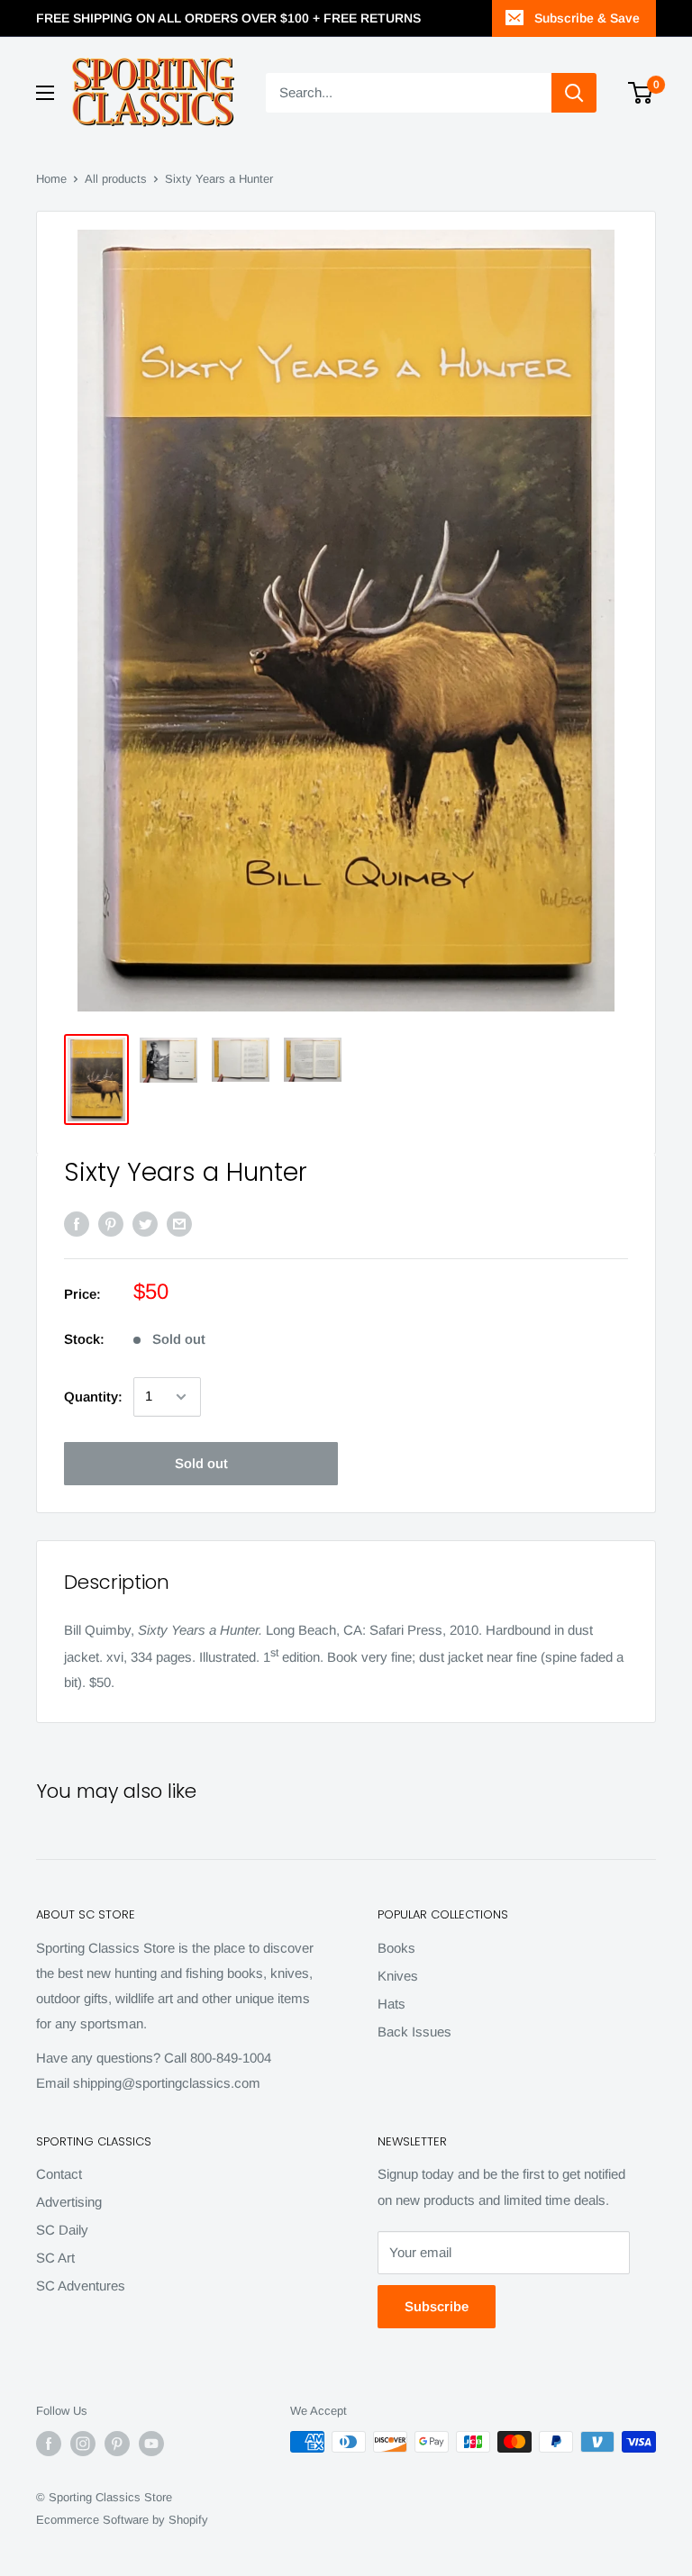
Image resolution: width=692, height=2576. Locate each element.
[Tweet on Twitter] (145, 1224)
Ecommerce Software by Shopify (122, 2520)
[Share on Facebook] (77, 1224)
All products (116, 179)
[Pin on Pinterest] (111, 1224)
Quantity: (93, 1397)
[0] (641, 93)
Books (396, 1948)
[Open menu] (45, 93)
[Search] (574, 93)
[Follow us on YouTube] (151, 2444)
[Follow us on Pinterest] (117, 2444)
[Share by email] (179, 1224)
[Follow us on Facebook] (49, 2444)
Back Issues (414, 2032)
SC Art (55, 2258)
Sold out (201, 1463)
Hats (392, 2004)
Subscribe (437, 2306)
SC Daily (62, 2230)
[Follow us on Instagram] (83, 2444)
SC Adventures (81, 2286)
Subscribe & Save (587, 18)
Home (51, 179)
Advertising (69, 2202)
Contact (59, 2174)
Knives (398, 1976)
